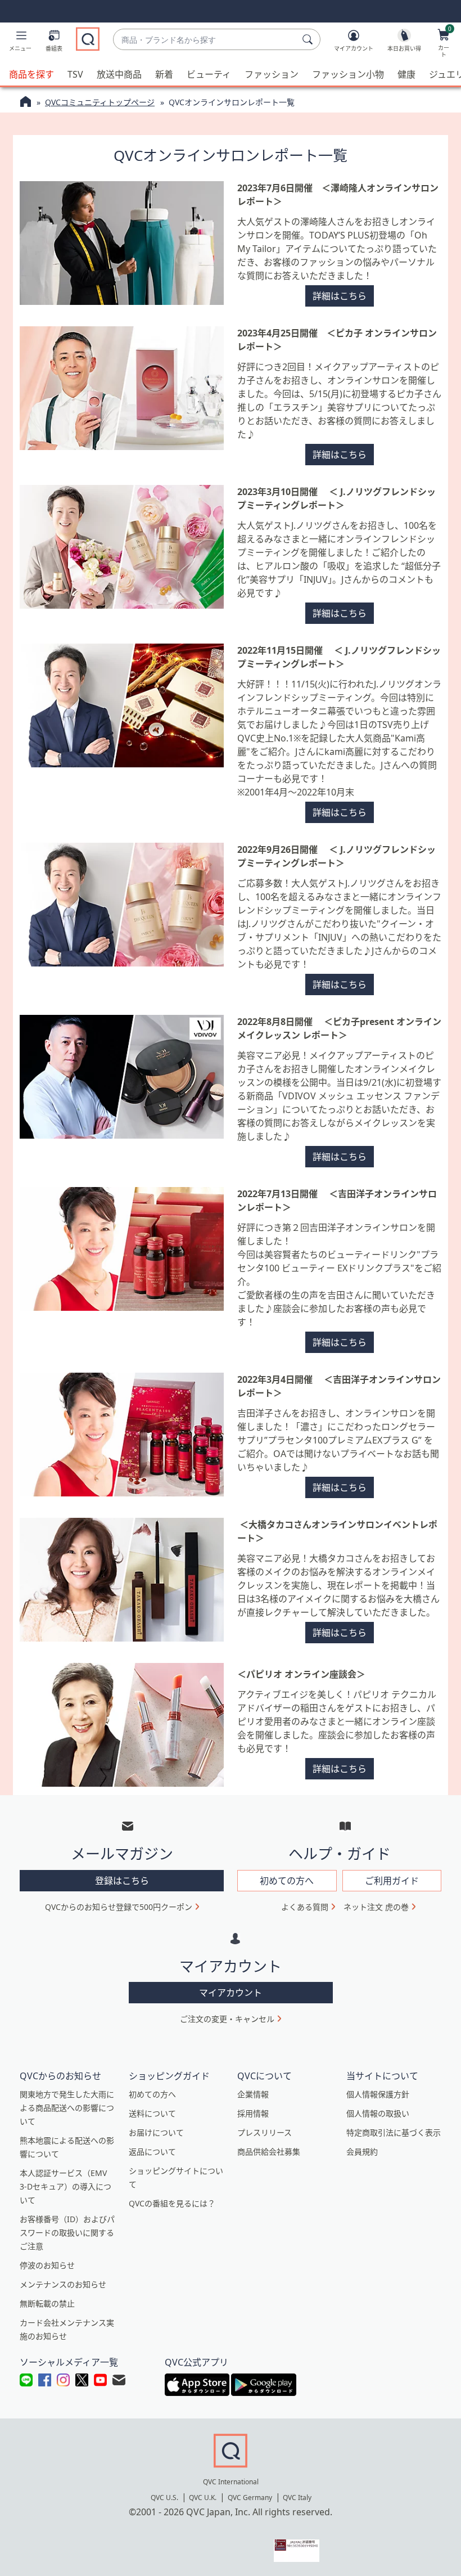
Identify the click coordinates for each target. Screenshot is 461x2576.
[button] (20, 43)
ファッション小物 (348, 74)
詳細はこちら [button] (340, 296)
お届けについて (156, 2132)
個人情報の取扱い (378, 2113)
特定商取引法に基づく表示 (394, 2132)
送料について (152, 2113)
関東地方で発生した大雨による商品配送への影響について (67, 2108)
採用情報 (253, 2113)
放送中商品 (119, 74)
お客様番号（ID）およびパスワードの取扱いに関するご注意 (67, 2233)
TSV (75, 74)
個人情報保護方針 (378, 2094)
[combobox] (205, 40)
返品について (152, 2152)
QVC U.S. (164, 2498)
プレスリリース (265, 2132)
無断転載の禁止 (47, 2303)
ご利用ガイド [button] (392, 1881)
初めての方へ (152, 2094)
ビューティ (209, 74)
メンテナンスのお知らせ (63, 2284)
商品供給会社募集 (269, 2152)
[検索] (309, 39)
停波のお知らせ (47, 2265)
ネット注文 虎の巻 (376, 1907)
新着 (164, 74)
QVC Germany (250, 2498)
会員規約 (362, 2152)
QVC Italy (297, 2498)
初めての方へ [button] (287, 1881)
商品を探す (31, 74)
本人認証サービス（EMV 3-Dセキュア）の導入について (65, 2186)
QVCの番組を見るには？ (172, 2203)
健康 (406, 74)
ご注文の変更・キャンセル (227, 2019)
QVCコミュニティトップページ (100, 102)
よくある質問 (305, 1907)
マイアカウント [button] (231, 1993)
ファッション (272, 74)
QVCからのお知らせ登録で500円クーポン (119, 1907)
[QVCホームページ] (26, 103)
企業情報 (253, 2094)
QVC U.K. (203, 2498)
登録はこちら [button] (122, 1881)
